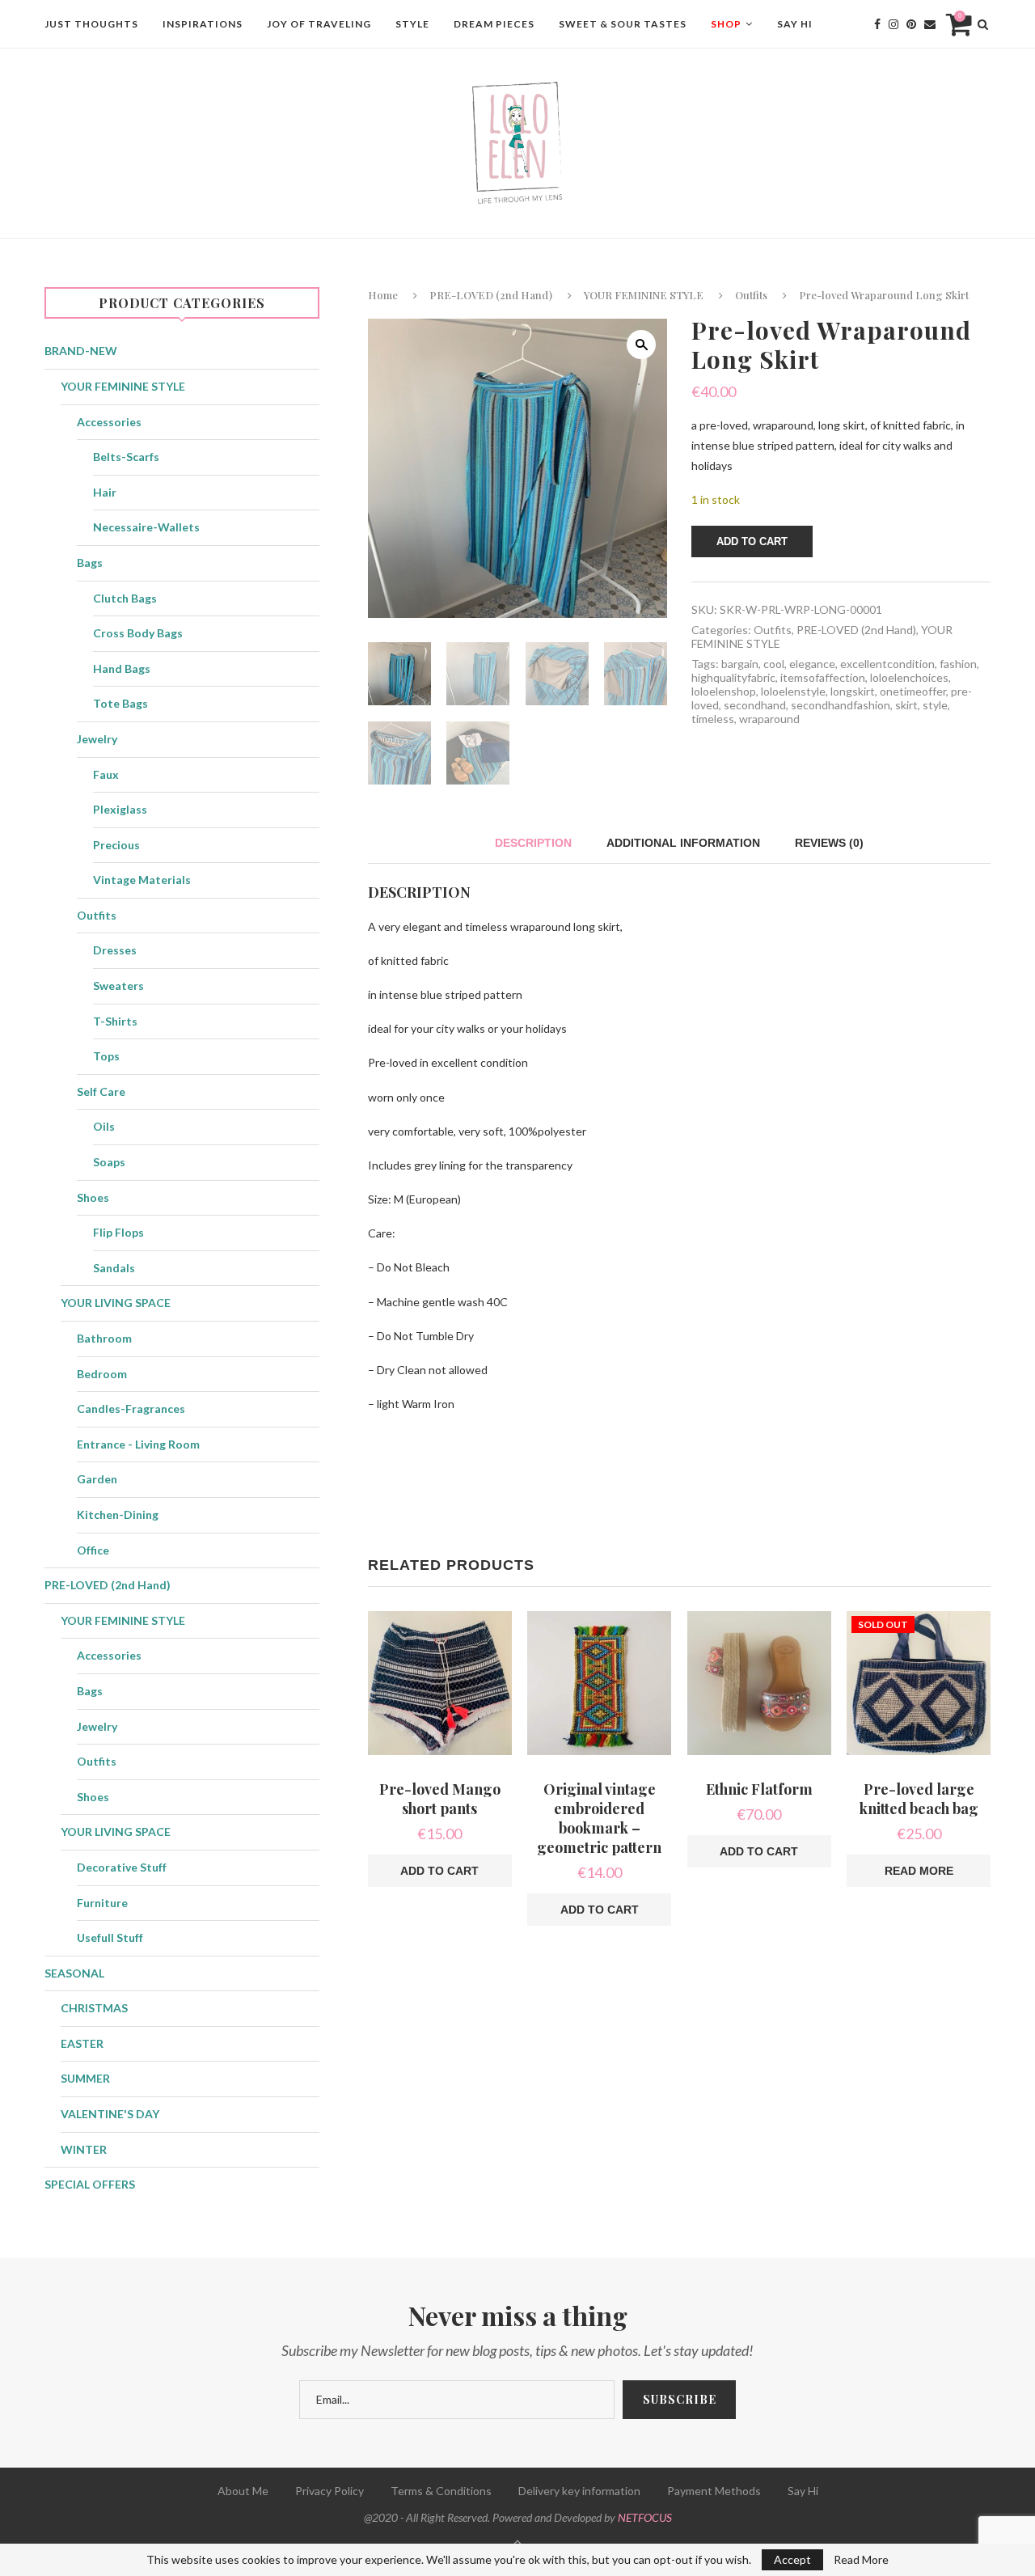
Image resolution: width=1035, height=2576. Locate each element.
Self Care (101, 1091)
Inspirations (203, 24)
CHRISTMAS (94, 2008)
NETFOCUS (645, 2517)
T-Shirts (115, 1021)
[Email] (930, 24)
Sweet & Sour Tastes (623, 24)
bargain (740, 664)
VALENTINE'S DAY (110, 2114)
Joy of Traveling (319, 24)
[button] (641, 345)
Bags (90, 563)
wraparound (769, 719)
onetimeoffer (913, 691)
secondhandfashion (841, 705)
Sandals (114, 1268)
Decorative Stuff (122, 1867)
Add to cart (752, 541)
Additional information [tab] (683, 843)
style (935, 705)
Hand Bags (122, 668)
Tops (106, 1056)
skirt (906, 705)
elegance (812, 664)
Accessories (109, 422)
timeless (713, 719)
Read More (861, 2560)
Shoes (93, 1197)
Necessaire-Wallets (146, 527)
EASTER (82, 2043)
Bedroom (102, 1374)
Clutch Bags (125, 598)
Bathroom (104, 1338)
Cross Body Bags (138, 633)
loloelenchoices (909, 677)
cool (774, 664)
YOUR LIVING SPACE (116, 1303)
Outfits (751, 295)
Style (412, 24)
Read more (919, 1871)
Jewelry (97, 739)
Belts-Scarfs (126, 457)
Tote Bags (120, 703)
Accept (792, 2559)
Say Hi (795, 24)
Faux (106, 774)
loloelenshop (724, 691)
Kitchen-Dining (118, 1514)
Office (93, 1550)
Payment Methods (714, 2491)
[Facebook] (877, 24)
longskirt (853, 691)
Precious (116, 845)
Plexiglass (120, 809)
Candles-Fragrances (131, 1409)
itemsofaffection (823, 677)
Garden (97, 1479)
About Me (243, 2491)
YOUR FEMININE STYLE (644, 295)
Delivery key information (579, 2491)
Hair (105, 492)
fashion (958, 664)
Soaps (109, 1162)
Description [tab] (533, 843)
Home (383, 295)
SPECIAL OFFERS (90, 2184)
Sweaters (118, 986)
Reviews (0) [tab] (829, 843)
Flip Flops (118, 1232)
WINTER (84, 2149)
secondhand (755, 705)
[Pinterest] (911, 24)
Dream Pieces (494, 24)
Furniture (102, 1903)
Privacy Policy (330, 2491)
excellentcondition (887, 664)
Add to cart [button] (439, 1871)
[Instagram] (893, 24)
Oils (104, 1126)
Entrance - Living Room (138, 1444)
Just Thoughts (91, 24)
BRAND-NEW (81, 351)
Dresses (115, 950)
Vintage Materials (142, 880)
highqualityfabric (733, 677)
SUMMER (85, 2078)
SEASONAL (74, 1973)
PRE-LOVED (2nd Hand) (491, 295)
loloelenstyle (793, 691)
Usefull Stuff (110, 1937)
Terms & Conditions (441, 2491)
